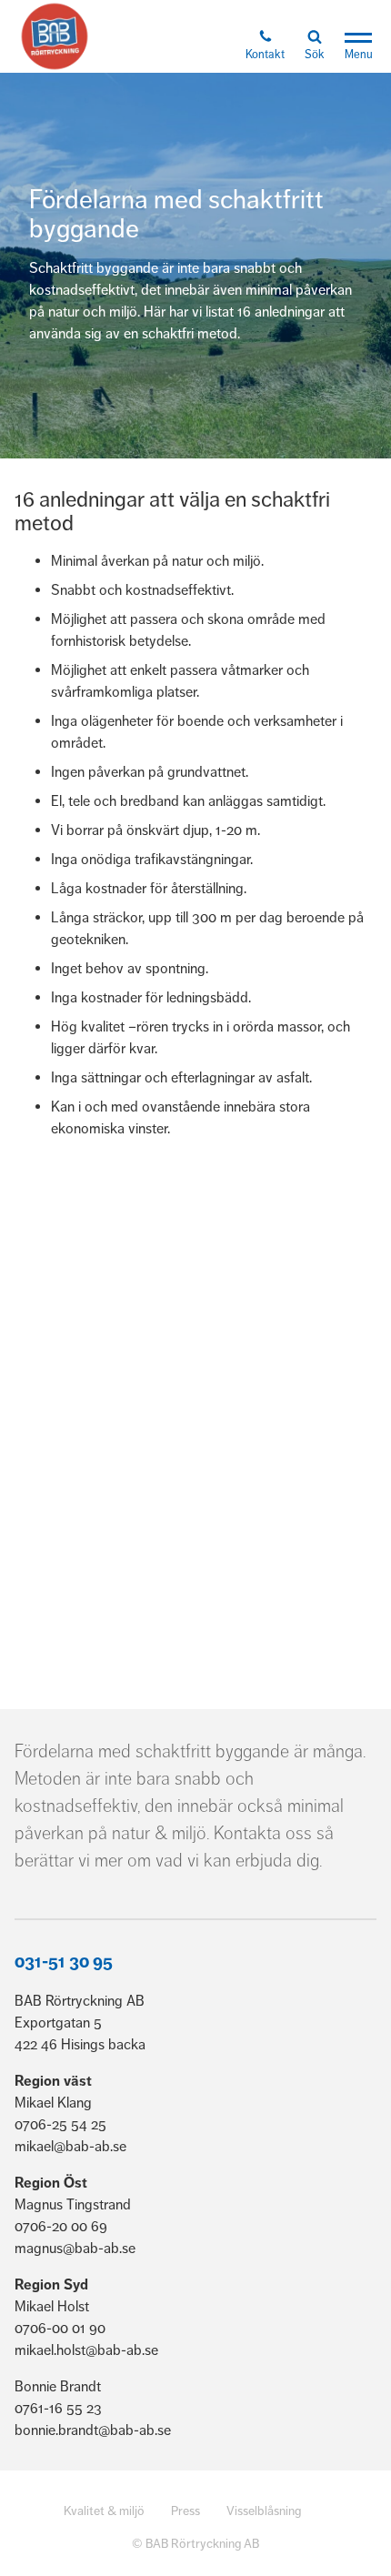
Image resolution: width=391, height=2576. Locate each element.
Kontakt (265, 55)
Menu (359, 55)
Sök (315, 55)
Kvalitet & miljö (104, 2511)
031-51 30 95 (64, 1962)
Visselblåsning (264, 2511)
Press (185, 2511)
